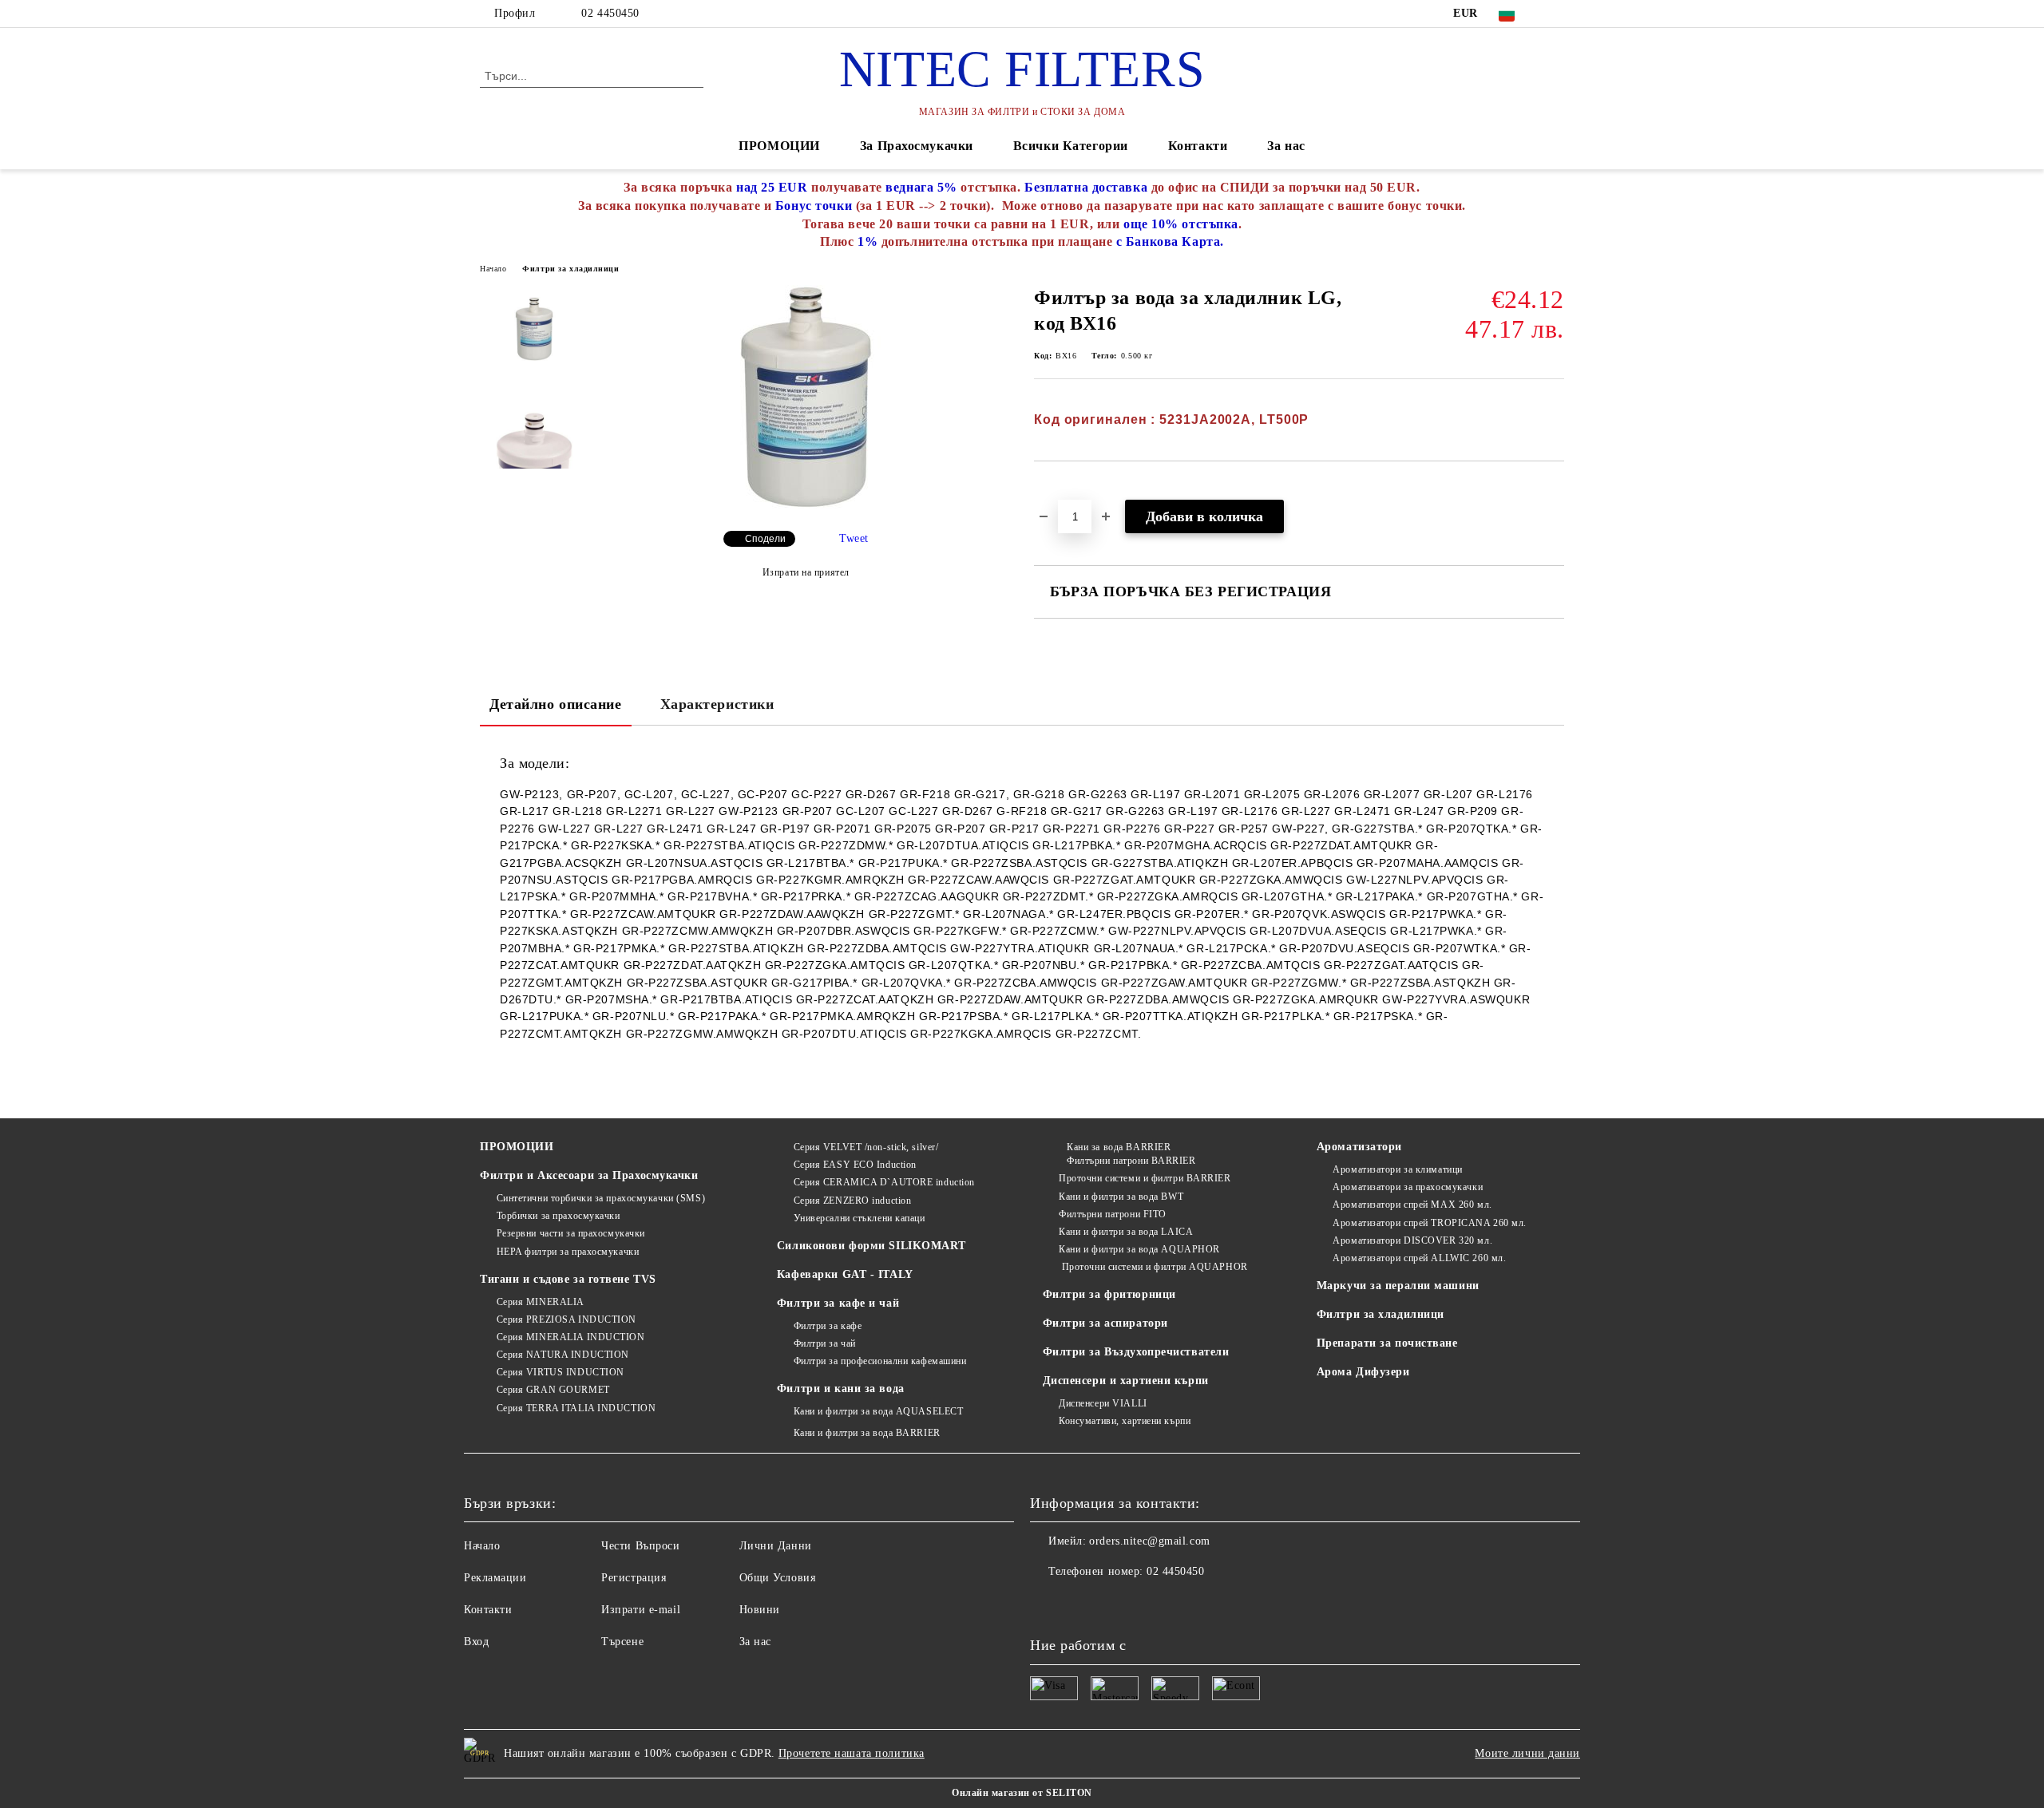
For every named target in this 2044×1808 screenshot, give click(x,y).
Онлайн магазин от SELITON (1022, 1793)
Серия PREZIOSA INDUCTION (566, 1319)
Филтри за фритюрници (1109, 1294)
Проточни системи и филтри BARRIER (1145, 1178)
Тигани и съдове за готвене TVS (568, 1279)
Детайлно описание (556, 704)
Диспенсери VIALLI (1103, 1403)
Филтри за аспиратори (1105, 1323)
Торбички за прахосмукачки (559, 1216)
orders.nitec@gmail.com (1149, 1541)
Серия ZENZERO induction (852, 1201)
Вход (476, 1642)
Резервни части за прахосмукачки (571, 1233)
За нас (1286, 146)
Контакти (1198, 146)
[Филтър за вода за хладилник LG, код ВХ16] (806, 505)
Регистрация (634, 1578)
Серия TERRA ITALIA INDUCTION (576, 1408)
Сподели (765, 539)
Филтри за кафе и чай (838, 1303)
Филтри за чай (825, 1343)
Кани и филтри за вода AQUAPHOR (1139, 1249)
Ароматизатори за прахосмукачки (1408, 1187)
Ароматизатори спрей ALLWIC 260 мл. (1419, 1258)
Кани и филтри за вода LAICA (1126, 1232)
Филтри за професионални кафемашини (880, 1361)
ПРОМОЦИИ (779, 146)
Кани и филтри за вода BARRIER (867, 1433)
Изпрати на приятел (806, 572)
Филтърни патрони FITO (1113, 1214)
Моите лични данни (1527, 1753)
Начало (493, 269)
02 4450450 (610, 13)
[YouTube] (1555, 14)
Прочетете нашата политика (852, 1753)
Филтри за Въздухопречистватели (1136, 1352)
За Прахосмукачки (917, 146)
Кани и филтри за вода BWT (1121, 1197)
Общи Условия (778, 1578)
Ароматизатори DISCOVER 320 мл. (1412, 1240)
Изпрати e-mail (641, 1610)
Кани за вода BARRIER (1119, 1147)
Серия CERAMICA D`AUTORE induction (884, 1182)
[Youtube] (1043, 1604)
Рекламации (495, 1578)
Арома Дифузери (1363, 1372)
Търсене (622, 1642)
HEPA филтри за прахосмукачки (568, 1252)
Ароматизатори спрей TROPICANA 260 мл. (1430, 1223)
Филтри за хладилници (570, 269)
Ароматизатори (1359, 1147)
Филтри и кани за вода (841, 1389)
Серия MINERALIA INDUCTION (571, 1337)
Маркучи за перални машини (1398, 1286)
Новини (760, 1610)
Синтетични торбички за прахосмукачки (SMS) (601, 1198)
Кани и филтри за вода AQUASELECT (878, 1411)
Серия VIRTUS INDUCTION (561, 1372)
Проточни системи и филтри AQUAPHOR (1153, 1267)
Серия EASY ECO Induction (855, 1165)
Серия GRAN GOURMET (553, 1390)
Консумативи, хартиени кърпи (1125, 1421)
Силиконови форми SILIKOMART (871, 1246)
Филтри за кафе (828, 1326)
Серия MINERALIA (541, 1302)
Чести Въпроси (640, 1546)
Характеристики (717, 704)
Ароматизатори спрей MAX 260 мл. (1412, 1205)
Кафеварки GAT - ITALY (845, 1274)
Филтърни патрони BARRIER (1131, 1161)
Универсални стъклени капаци (860, 1218)
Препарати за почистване (1387, 1343)
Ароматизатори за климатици (1398, 1169)
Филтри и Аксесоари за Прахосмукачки (589, 1175)
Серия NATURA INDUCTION (563, 1355)
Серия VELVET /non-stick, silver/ (866, 1147)
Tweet (854, 538)
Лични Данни (776, 1546)
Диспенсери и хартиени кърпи (1126, 1381)
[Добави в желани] (1065, 489)
